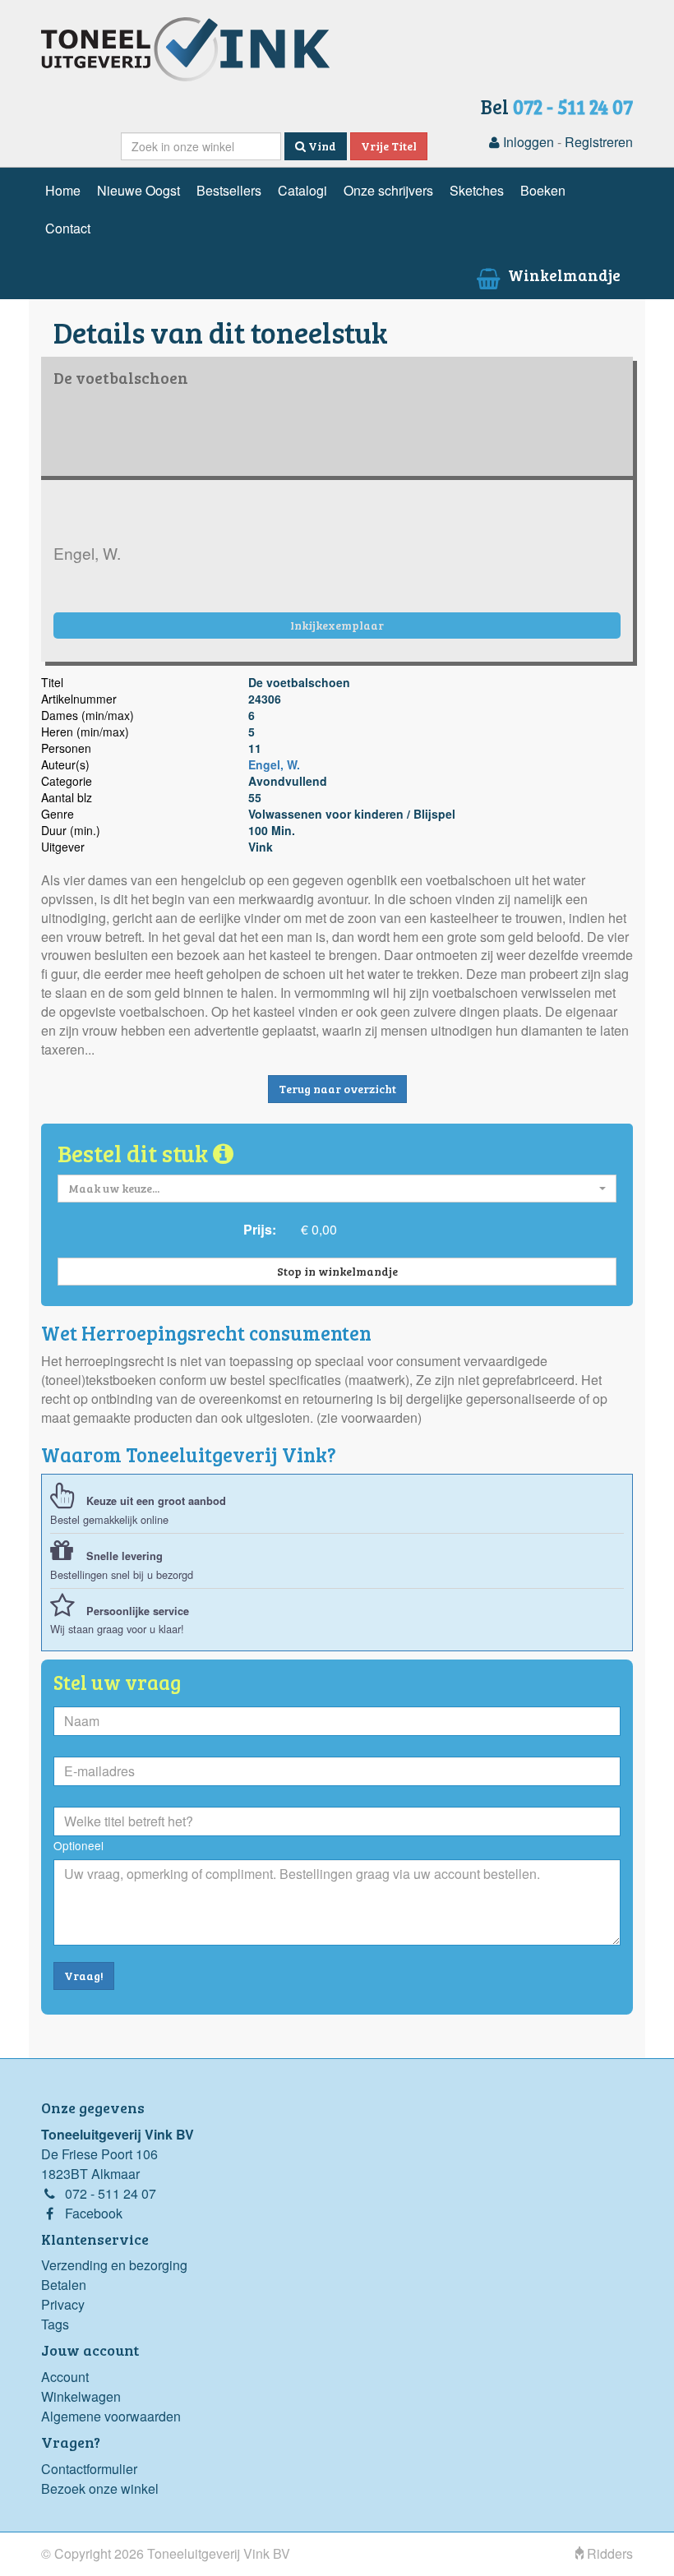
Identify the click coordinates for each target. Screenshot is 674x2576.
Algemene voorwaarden (111, 2416)
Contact (68, 228)
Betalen (64, 2285)
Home (63, 190)
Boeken (543, 190)
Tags (55, 2324)
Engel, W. (274, 764)
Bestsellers (229, 190)
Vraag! (84, 1976)
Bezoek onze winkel (100, 2488)
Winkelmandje (563, 275)
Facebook (94, 2213)
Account (65, 2377)
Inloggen (527, 142)
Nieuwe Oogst (138, 190)
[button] (337, 1189)
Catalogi (302, 190)
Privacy (63, 2304)
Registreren (599, 142)
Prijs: (260, 1229)
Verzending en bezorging (114, 2265)
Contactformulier (89, 2469)
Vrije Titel (389, 146)
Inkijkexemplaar (337, 625)
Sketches (477, 190)
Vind (321, 146)
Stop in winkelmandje (337, 1271)
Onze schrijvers (388, 190)
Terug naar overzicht (337, 1089)
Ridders (608, 2553)
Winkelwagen (81, 2396)
